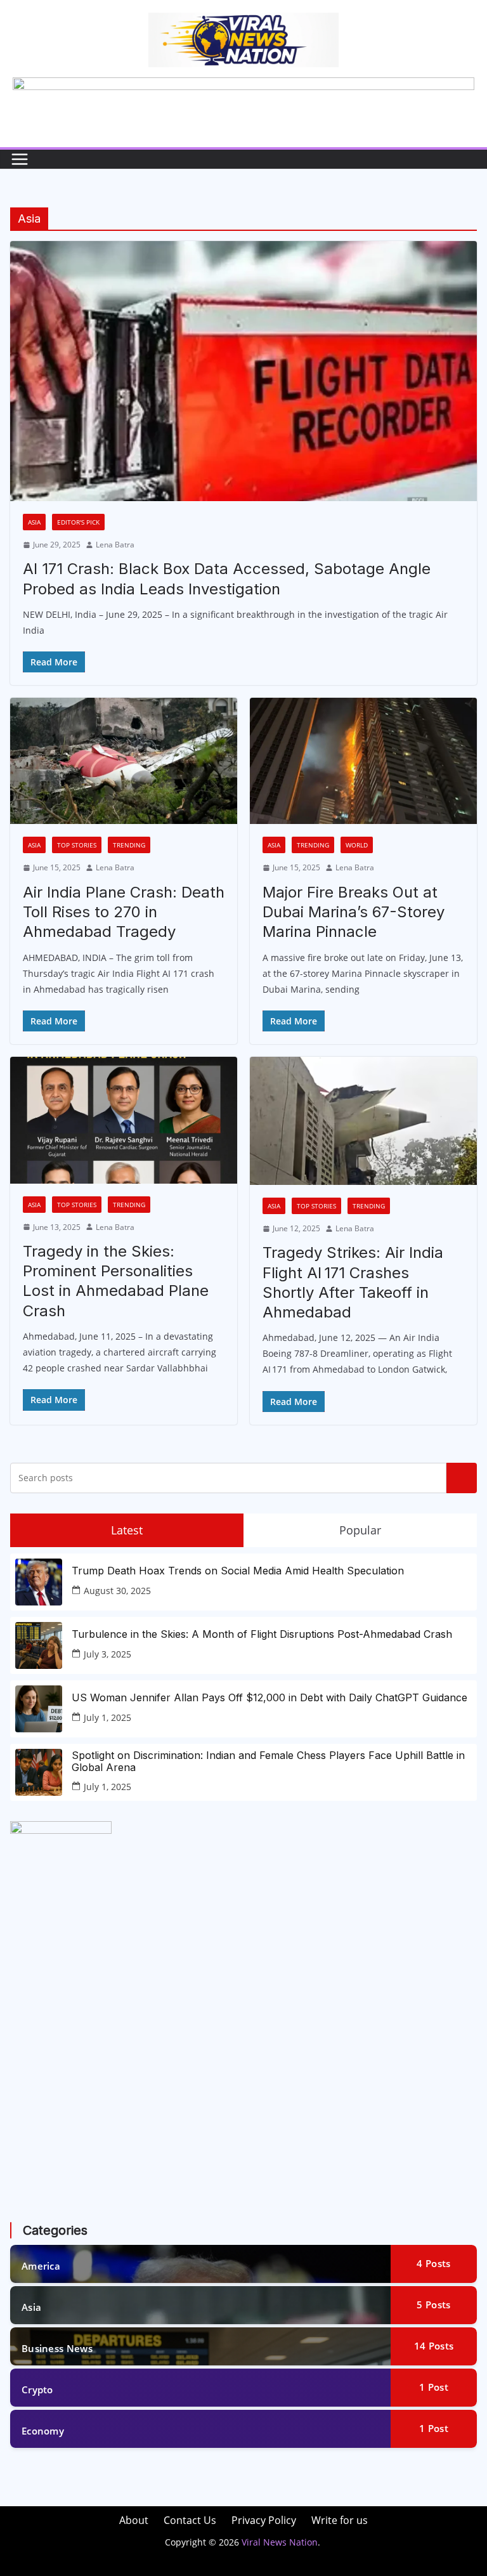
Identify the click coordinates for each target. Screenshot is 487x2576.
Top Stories (77, 845)
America (41, 2266)
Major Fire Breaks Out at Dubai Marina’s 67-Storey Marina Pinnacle (354, 912)
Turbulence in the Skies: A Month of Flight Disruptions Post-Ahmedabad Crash (262, 1634)
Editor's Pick (78, 522)
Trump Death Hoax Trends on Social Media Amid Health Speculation (238, 1571)
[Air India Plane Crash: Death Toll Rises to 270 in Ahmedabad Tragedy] (124, 761)
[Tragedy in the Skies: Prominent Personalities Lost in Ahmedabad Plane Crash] (124, 1120)
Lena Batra (115, 545)
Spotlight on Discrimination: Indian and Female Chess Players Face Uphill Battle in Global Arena (268, 1762)
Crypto (37, 2390)
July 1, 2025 (107, 1717)
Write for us (340, 2520)
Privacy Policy (264, 2520)
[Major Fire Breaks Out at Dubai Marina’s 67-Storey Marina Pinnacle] (363, 761)
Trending (129, 845)
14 (434, 2346)
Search (462, 1478)
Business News (57, 2348)
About (134, 2520)
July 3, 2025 (107, 1654)
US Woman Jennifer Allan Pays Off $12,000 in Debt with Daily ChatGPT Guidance (269, 1698)
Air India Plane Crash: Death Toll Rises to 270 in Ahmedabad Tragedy (124, 912)
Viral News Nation (280, 2542)
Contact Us (190, 2520)
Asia (34, 522)
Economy (43, 2431)
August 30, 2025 (117, 1591)
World (357, 845)
